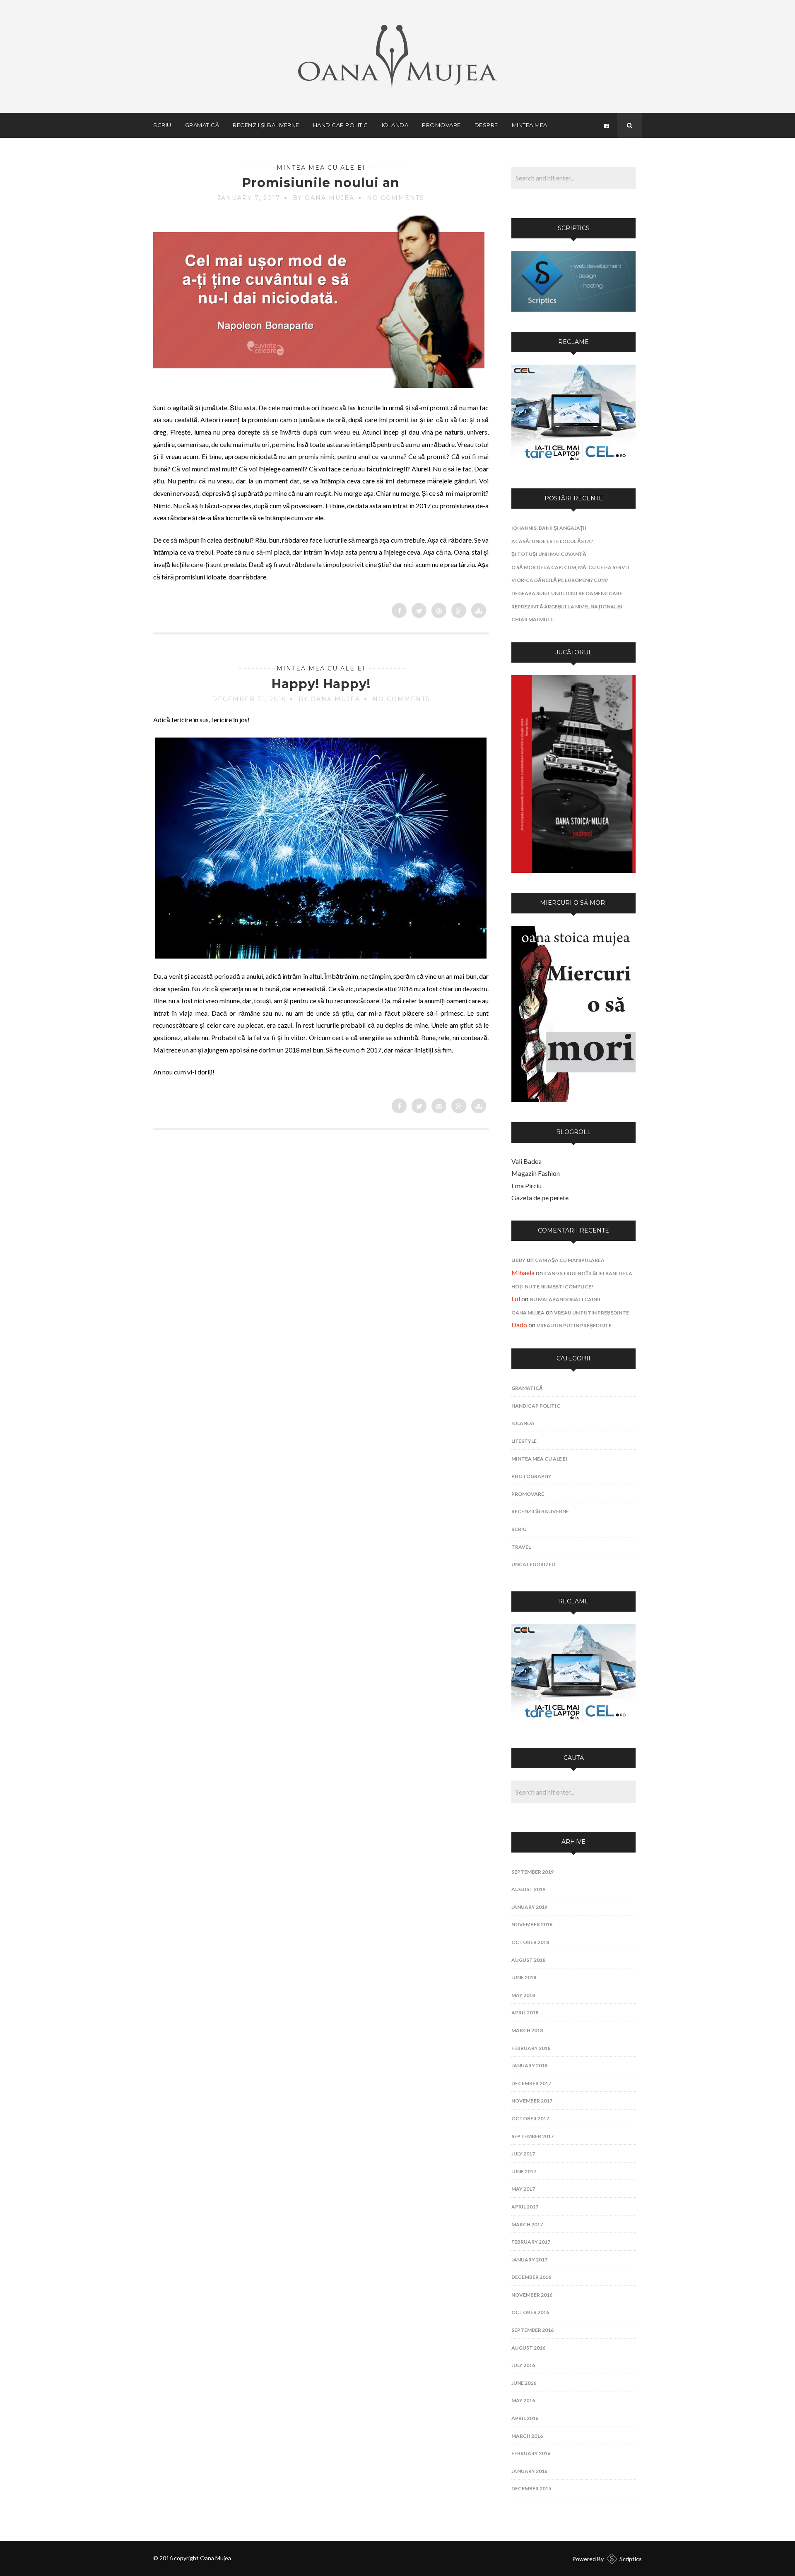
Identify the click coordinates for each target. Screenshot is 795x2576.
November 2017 (532, 2101)
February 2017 (531, 2242)
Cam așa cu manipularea (570, 1260)
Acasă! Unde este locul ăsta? (552, 541)
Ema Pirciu (526, 1186)
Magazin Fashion (536, 1173)
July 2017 (523, 2154)
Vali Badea (526, 1161)
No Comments (396, 198)
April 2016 (525, 2418)
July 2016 (523, 2365)
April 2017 (525, 2207)
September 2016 (532, 2330)
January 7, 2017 (249, 198)
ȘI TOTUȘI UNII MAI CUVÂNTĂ (549, 554)
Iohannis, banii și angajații (549, 528)
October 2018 (530, 1942)
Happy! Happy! (321, 684)
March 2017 (527, 2224)
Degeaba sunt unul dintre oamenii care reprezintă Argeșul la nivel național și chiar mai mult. (567, 606)
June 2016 (524, 2383)
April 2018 (525, 2012)
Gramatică (202, 125)
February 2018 (531, 2048)
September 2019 (532, 1872)
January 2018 (529, 2065)
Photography (531, 1476)
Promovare (441, 125)
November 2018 (532, 1924)
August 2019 (528, 1889)
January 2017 (529, 2260)
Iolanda (395, 125)
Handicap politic (341, 125)
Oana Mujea (528, 1313)
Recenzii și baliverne (266, 125)
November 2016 (532, 2295)
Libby (518, 1260)
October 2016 (530, 2312)
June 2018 (524, 1977)
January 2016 (529, 2471)
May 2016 (523, 2400)
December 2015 (531, 2488)
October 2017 (530, 2118)
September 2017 (532, 2136)
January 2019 (529, 1907)
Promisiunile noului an (321, 183)
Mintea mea (530, 125)
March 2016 (527, 2436)
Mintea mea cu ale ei (321, 168)
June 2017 (524, 2171)
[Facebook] (606, 125)
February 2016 (531, 2453)
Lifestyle (524, 1441)
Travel (521, 1547)
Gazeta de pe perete (540, 1198)
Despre (486, 125)
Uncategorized (533, 1564)
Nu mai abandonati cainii (565, 1299)
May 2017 (523, 2189)
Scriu (162, 125)
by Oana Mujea (324, 198)
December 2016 (531, 2277)
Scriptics (631, 2559)
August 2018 (528, 1960)
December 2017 (531, 2083)
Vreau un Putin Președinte (591, 1313)
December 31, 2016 (249, 699)
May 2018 (523, 1995)
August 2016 (528, 2348)
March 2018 (527, 2030)
